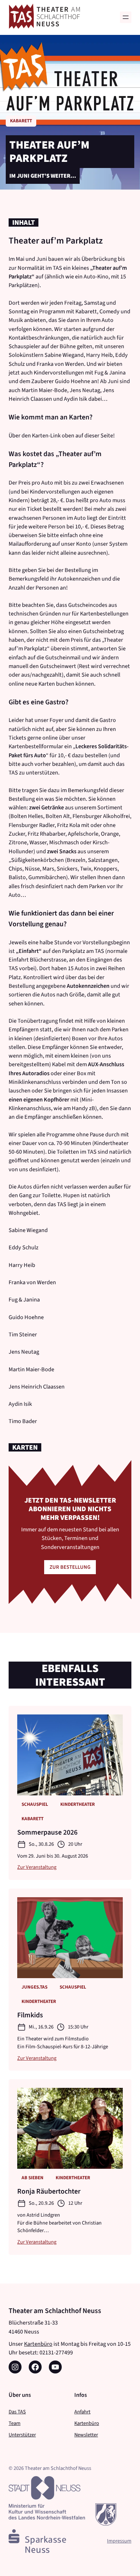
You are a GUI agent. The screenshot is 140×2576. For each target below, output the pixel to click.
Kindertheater (78, 1804)
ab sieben (32, 2178)
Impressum (119, 2541)
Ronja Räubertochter (49, 2191)
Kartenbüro (38, 2344)
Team (15, 2423)
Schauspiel (35, 1804)
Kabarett (21, 121)
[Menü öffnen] (126, 17)
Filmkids (30, 2015)
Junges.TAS (34, 1987)
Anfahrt (82, 2412)
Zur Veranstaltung (37, 1867)
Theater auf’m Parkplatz (49, 152)
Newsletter (86, 2435)
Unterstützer (22, 2435)
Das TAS (17, 2412)
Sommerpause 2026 (47, 1832)
